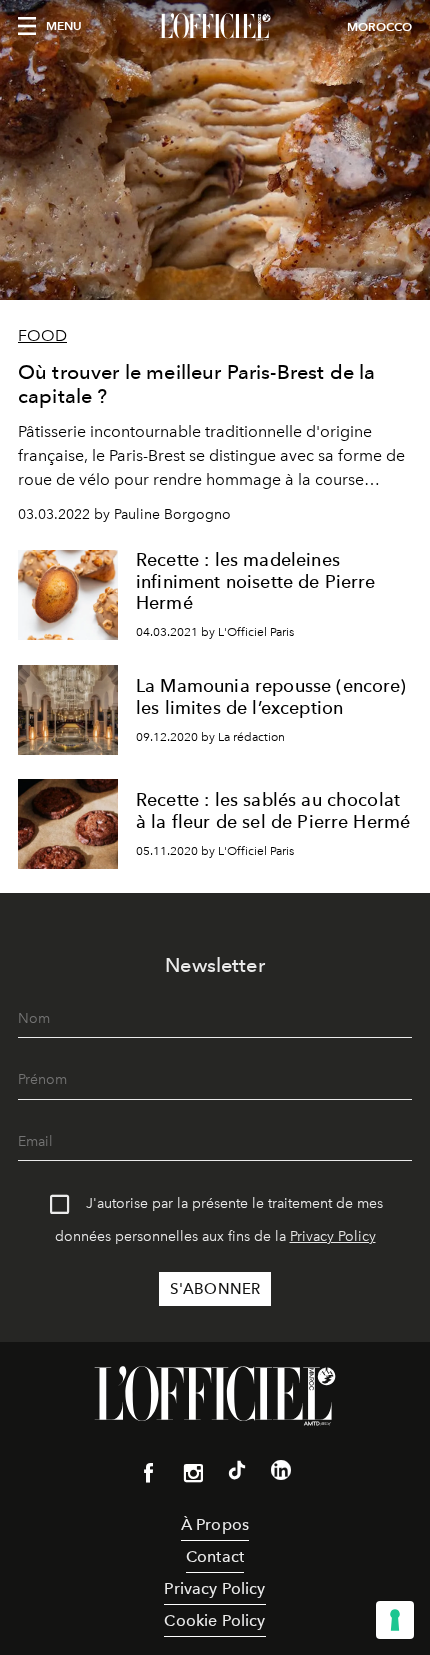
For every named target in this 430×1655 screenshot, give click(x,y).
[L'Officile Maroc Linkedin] (281, 1474)
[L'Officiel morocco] (215, 27)
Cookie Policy (214, 1620)
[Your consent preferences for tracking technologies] (395, 1620)
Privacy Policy (333, 1236)
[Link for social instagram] (193, 1477)
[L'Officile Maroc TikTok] (237, 1474)
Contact (215, 1556)
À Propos (215, 1524)
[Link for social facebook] (149, 1477)
